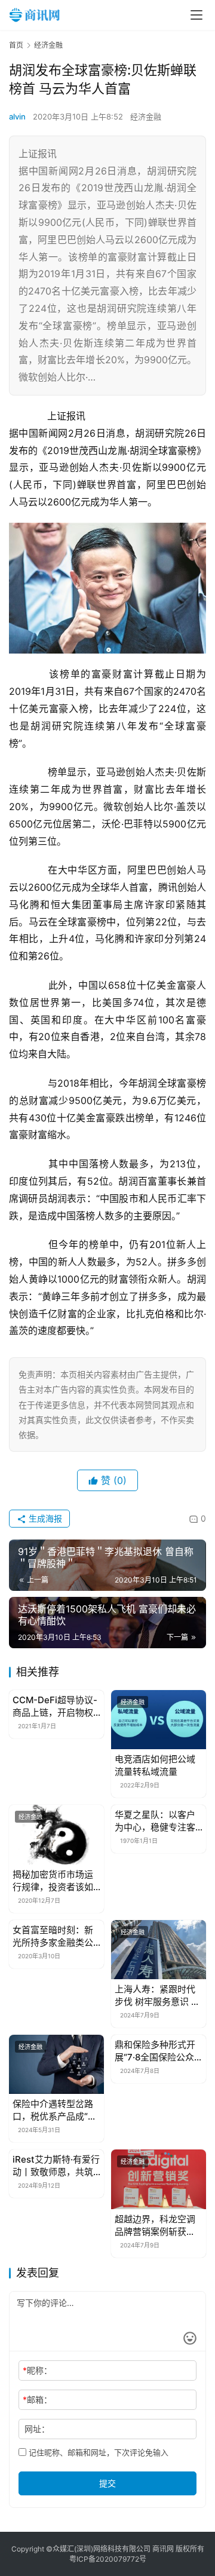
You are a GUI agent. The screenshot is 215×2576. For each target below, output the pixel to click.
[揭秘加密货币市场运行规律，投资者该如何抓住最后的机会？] (56, 1834)
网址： (37, 2429)
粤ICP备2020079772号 (108, 2559)
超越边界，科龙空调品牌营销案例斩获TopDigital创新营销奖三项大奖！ (155, 2226)
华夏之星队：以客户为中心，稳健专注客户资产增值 (155, 1821)
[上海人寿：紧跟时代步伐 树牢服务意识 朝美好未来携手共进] (159, 1950)
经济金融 (146, 116)
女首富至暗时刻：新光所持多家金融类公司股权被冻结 (53, 1936)
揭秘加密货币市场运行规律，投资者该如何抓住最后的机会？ (53, 1881)
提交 (107, 2483)
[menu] (196, 15)
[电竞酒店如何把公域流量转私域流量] (159, 1720)
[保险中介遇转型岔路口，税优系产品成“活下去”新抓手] (56, 2064)
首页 (16, 45)
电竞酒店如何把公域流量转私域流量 (155, 1765)
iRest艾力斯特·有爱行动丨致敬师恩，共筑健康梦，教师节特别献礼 (56, 2166)
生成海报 (44, 1518)
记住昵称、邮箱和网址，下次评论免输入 (97, 2452)
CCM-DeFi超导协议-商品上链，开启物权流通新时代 (55, 1706)
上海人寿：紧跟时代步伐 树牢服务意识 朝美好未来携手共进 (157, 1996)
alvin (17, 116)
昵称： (37, 2370)
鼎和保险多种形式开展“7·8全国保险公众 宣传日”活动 (155, 2051)
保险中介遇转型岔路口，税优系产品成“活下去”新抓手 (55, 2110)
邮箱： (37, 2399)
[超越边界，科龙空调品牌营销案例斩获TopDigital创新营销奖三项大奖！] (159, 2179)
